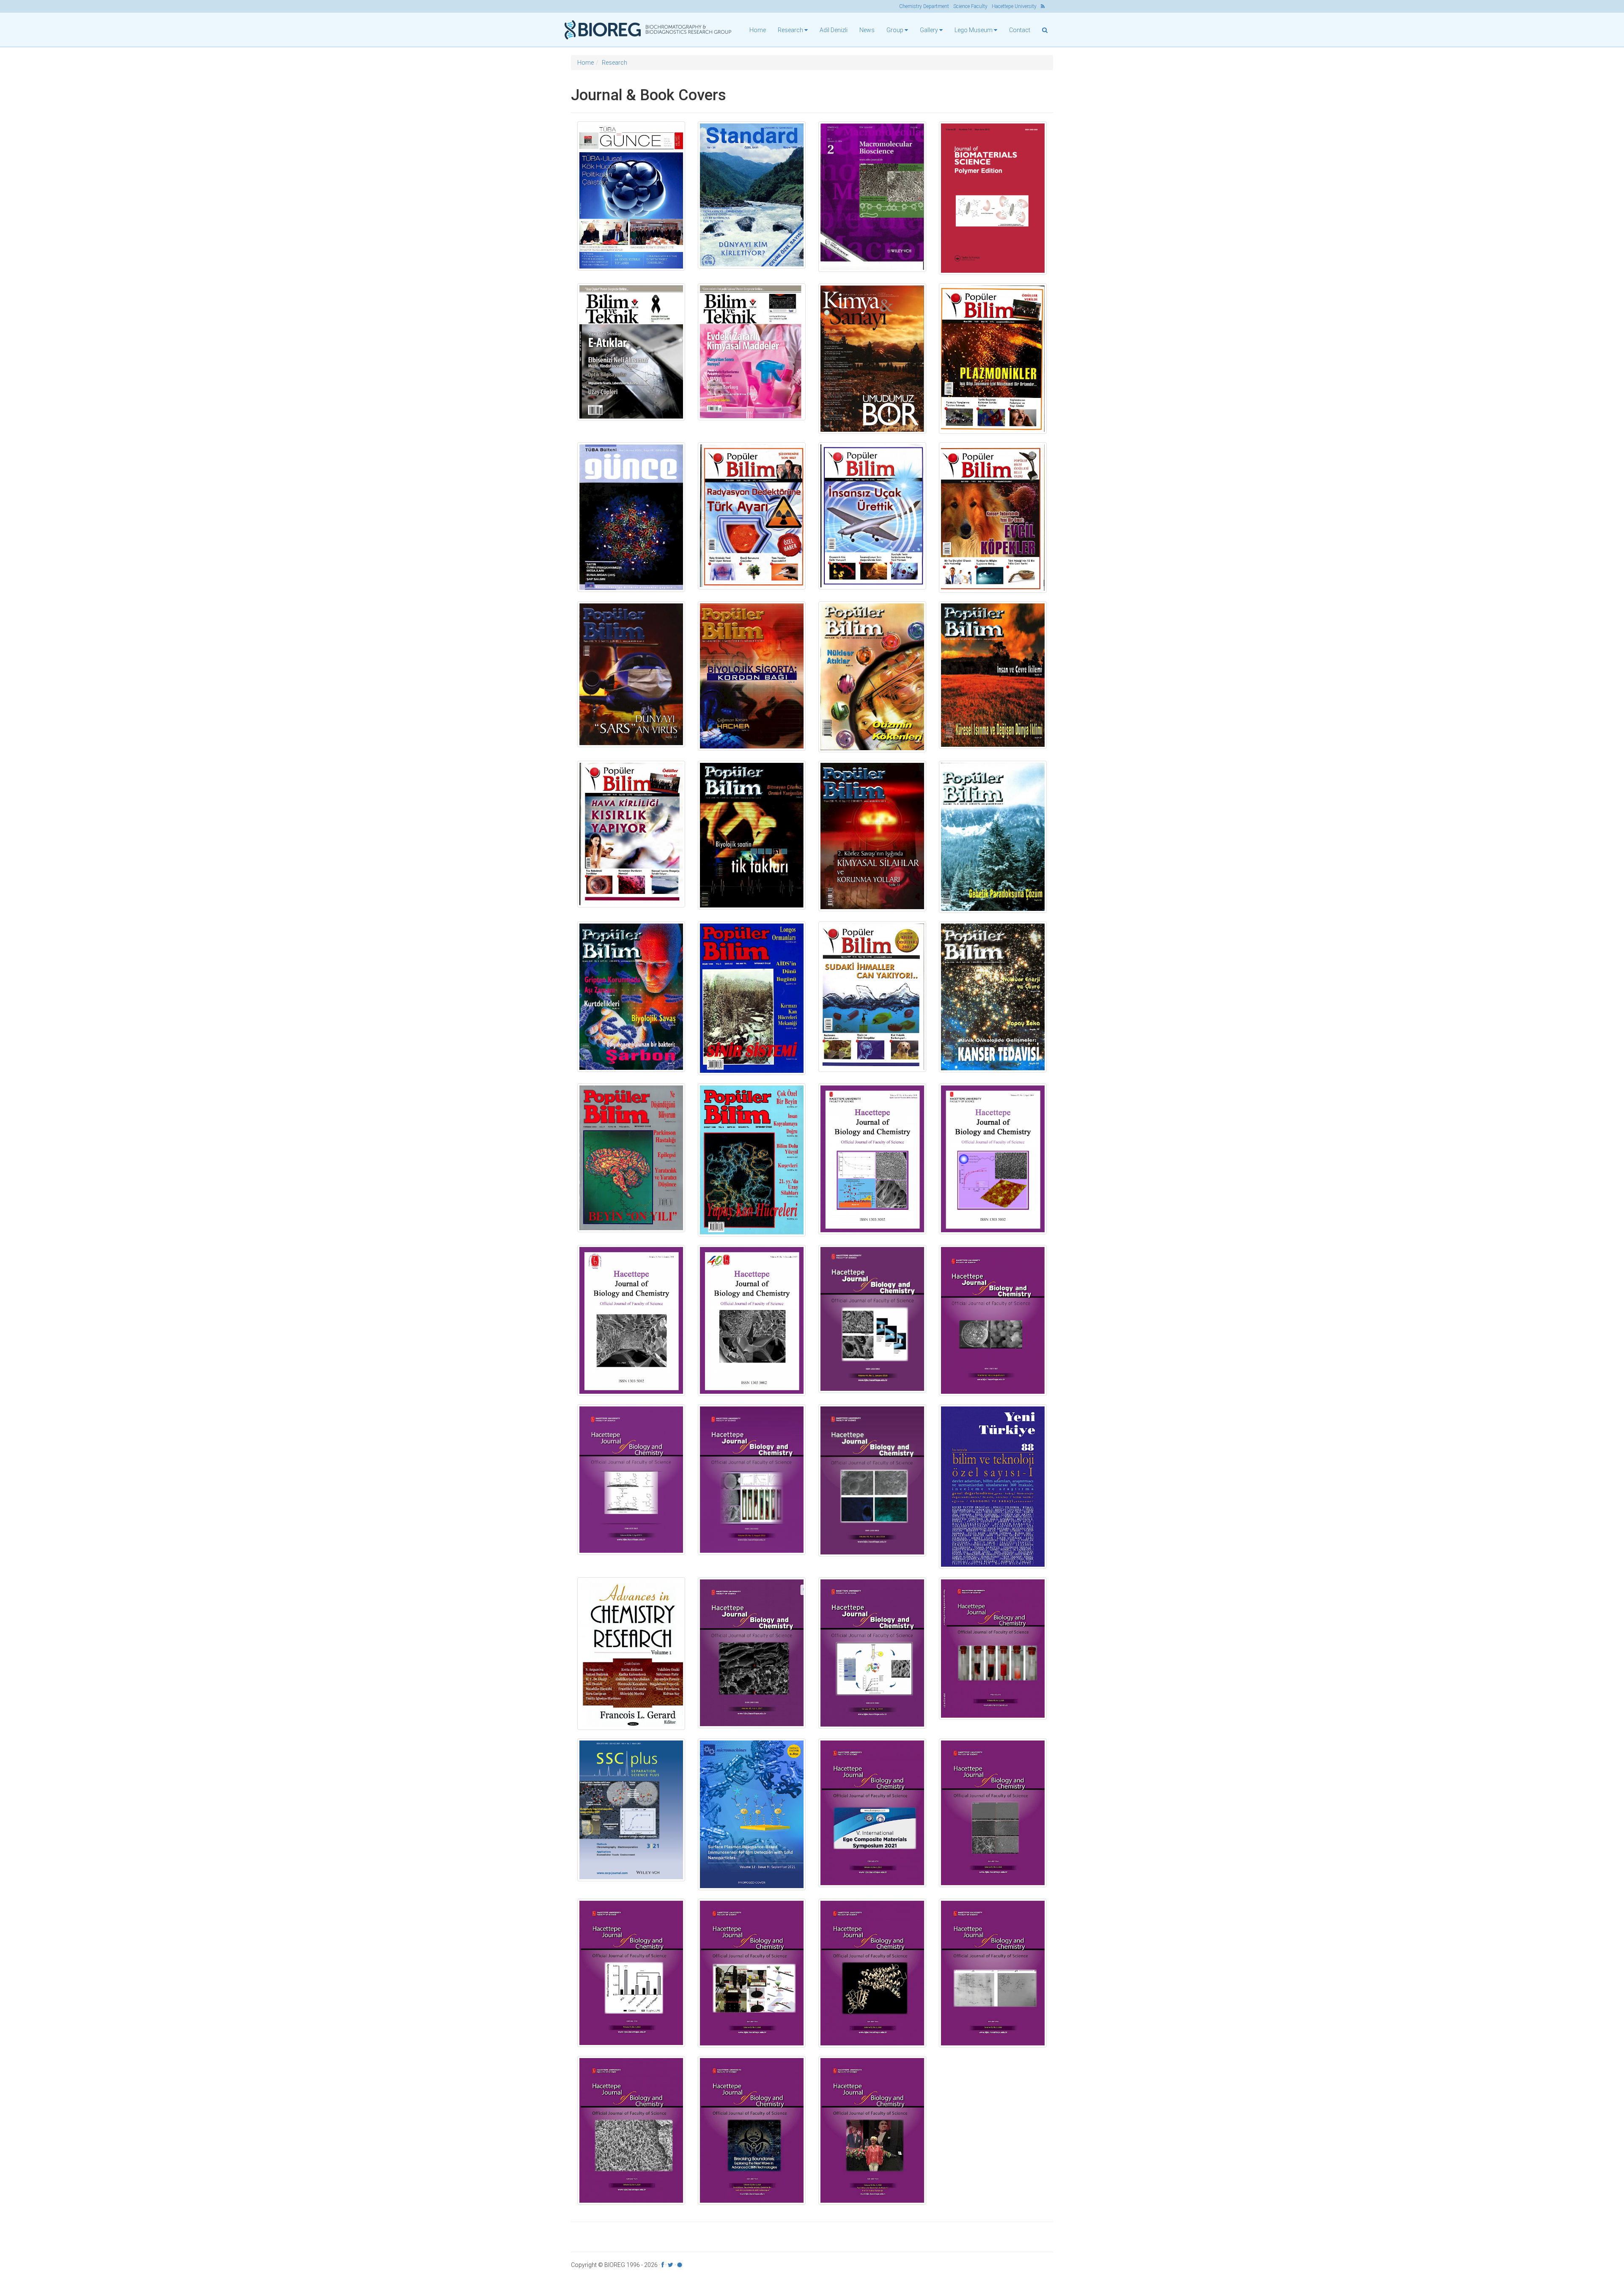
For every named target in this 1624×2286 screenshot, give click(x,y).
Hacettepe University (1014, 6)
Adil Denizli (834, 30)
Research (614, 63)
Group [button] (896, 30)
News (867, 30)
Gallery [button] (930, 30)
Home (758, 30)
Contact (1020, 30)
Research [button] (791, 30)
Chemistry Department (924, 6)
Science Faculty (970, 6)
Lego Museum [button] (974, 30)
